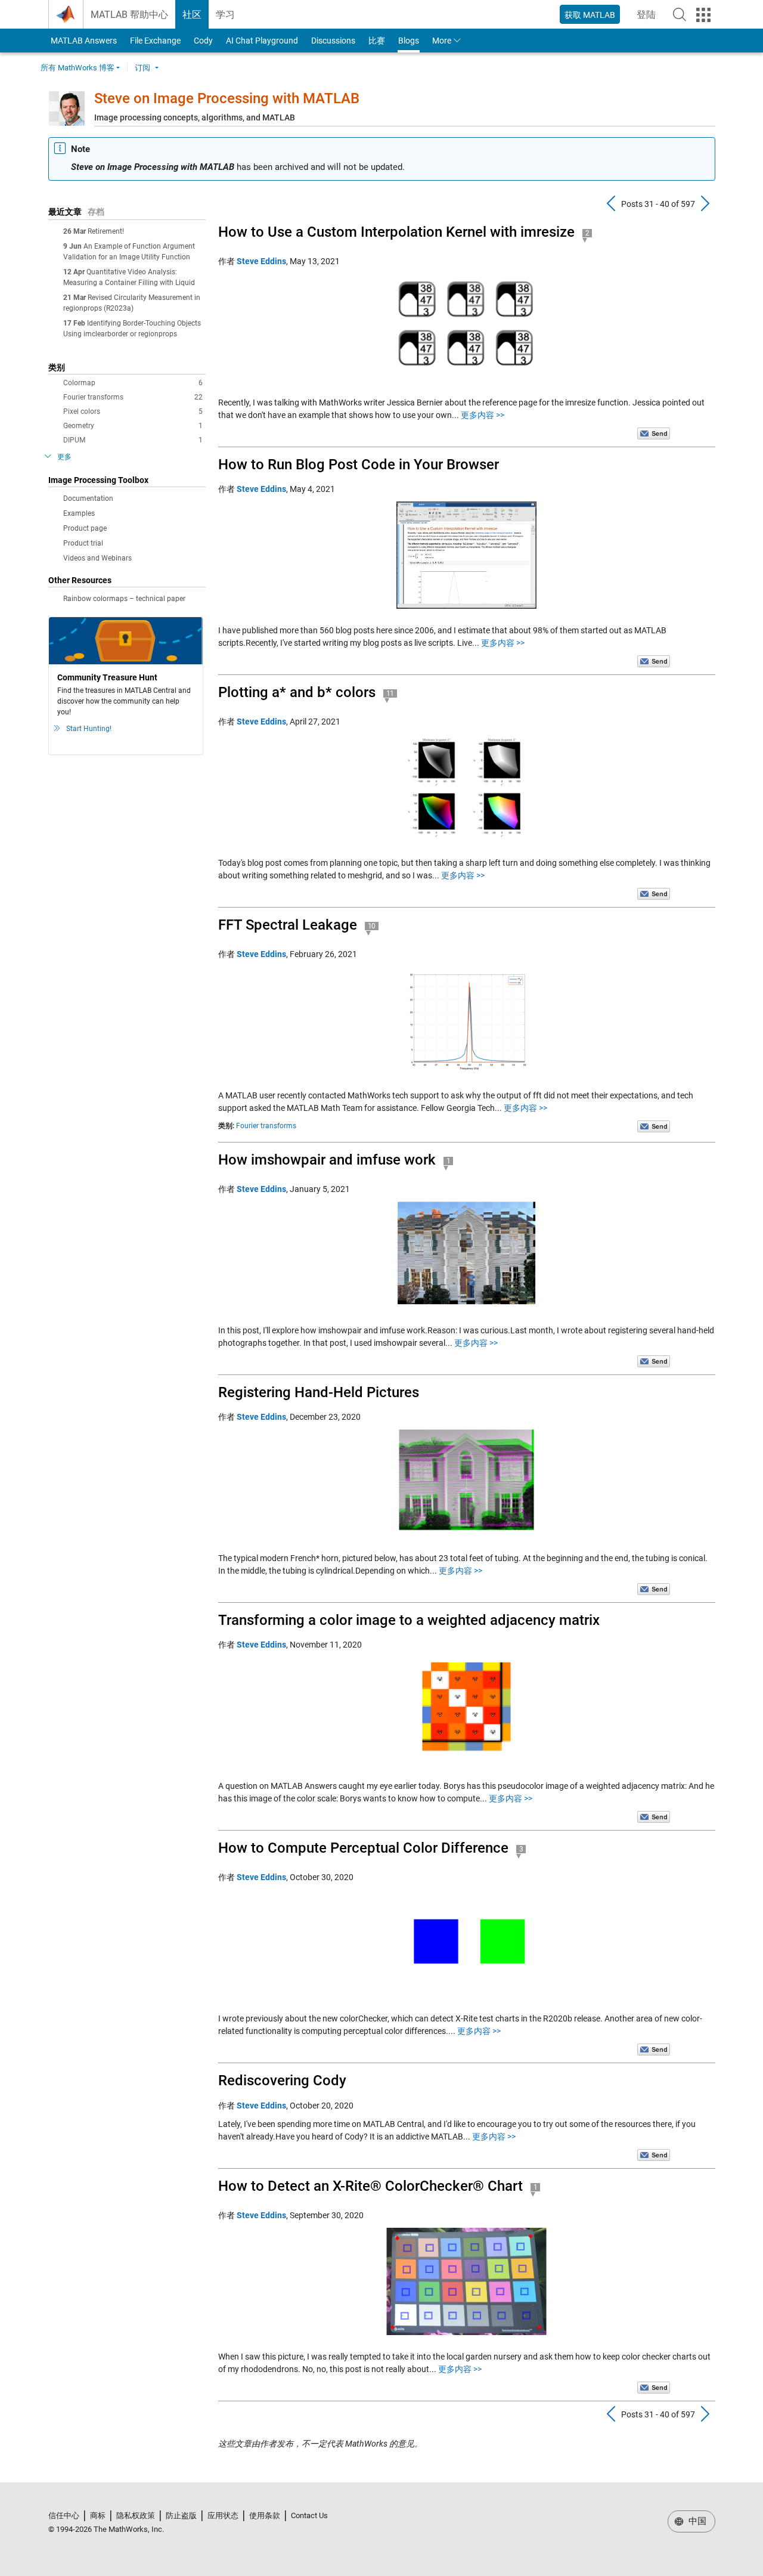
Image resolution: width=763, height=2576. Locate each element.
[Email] (654, 433)
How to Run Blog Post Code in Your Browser (359, 465)
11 (390, 693)
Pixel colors (133, 411)
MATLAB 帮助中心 (129, 15)
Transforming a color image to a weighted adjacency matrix (409, 1620)
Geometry (133, 426)
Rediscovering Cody (282, 2080)
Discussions (333, 41)
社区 (192, 15)
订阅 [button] (142, 68)
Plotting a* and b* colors (297, 692)
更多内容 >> (483, 415)
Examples (79, 513)
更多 (64, 457)
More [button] (442, 41)
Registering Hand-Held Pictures (319, 1392)
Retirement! (106, 231)
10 (372, 926)
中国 (696, 2521)
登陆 (650, 18)
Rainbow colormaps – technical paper (124, 599)
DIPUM (133, 440)
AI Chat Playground (262, 41)
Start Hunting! (89, 729)
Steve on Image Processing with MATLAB (227, 98)
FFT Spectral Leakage (288, 925)
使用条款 (265, 2515)
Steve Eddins (261, 261)
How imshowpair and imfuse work (327, 1160)
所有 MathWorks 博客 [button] (77, 68)
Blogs (409, 41)
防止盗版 (181, 2515)
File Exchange (155, 41)
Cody (203, 41)
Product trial (83, 543)
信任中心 (64, 2515)
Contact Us (309, 2515)
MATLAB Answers (83, 41)
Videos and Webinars (97, 558)
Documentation (88, 499)
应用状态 (223, 2515)
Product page (85, 528)
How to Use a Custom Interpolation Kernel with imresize (396, 232)
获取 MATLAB (590, 15)
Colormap (133, 383)
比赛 (377, 41)
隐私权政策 (136, 2515)
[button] (680, 14)
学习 (225, 15)
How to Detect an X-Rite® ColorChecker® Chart (370, 2186)
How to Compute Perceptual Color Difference (363, 1848)
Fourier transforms (133, 397)
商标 (98, 2515)
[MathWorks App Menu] (703, 15)
